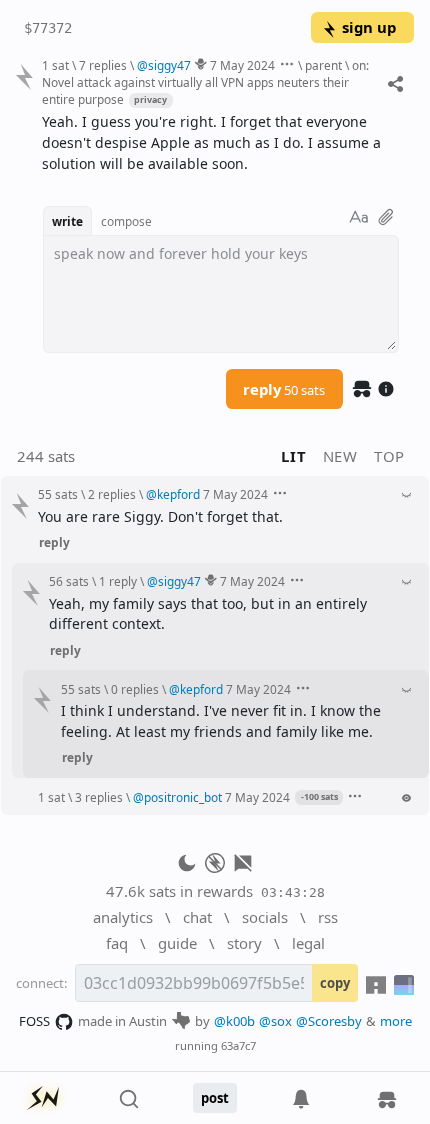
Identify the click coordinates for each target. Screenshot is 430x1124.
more (396, 1021)
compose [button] (126, 221)
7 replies (103, 65)
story (244, 943)
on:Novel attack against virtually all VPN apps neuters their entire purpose (205, 82)
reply (284, 389)
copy (335, 983)
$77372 (48, 28)
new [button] (340, 456)
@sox (275, 1021)
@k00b (234, 1021)
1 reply (118, 581)
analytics (123, 917)
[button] (316, 797)
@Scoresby (329, 1021)
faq (117, 943)
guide (177, 943)
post (215, 1098)
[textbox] (220, 143)
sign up (369, 27)
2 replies (112, 494)
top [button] (389, 456)
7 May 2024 (242, 65)
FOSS (34, 1021)
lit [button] (293, 456)
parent (323, 65)
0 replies (135, 689)
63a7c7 (238, 1045)
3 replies (99, 797)
